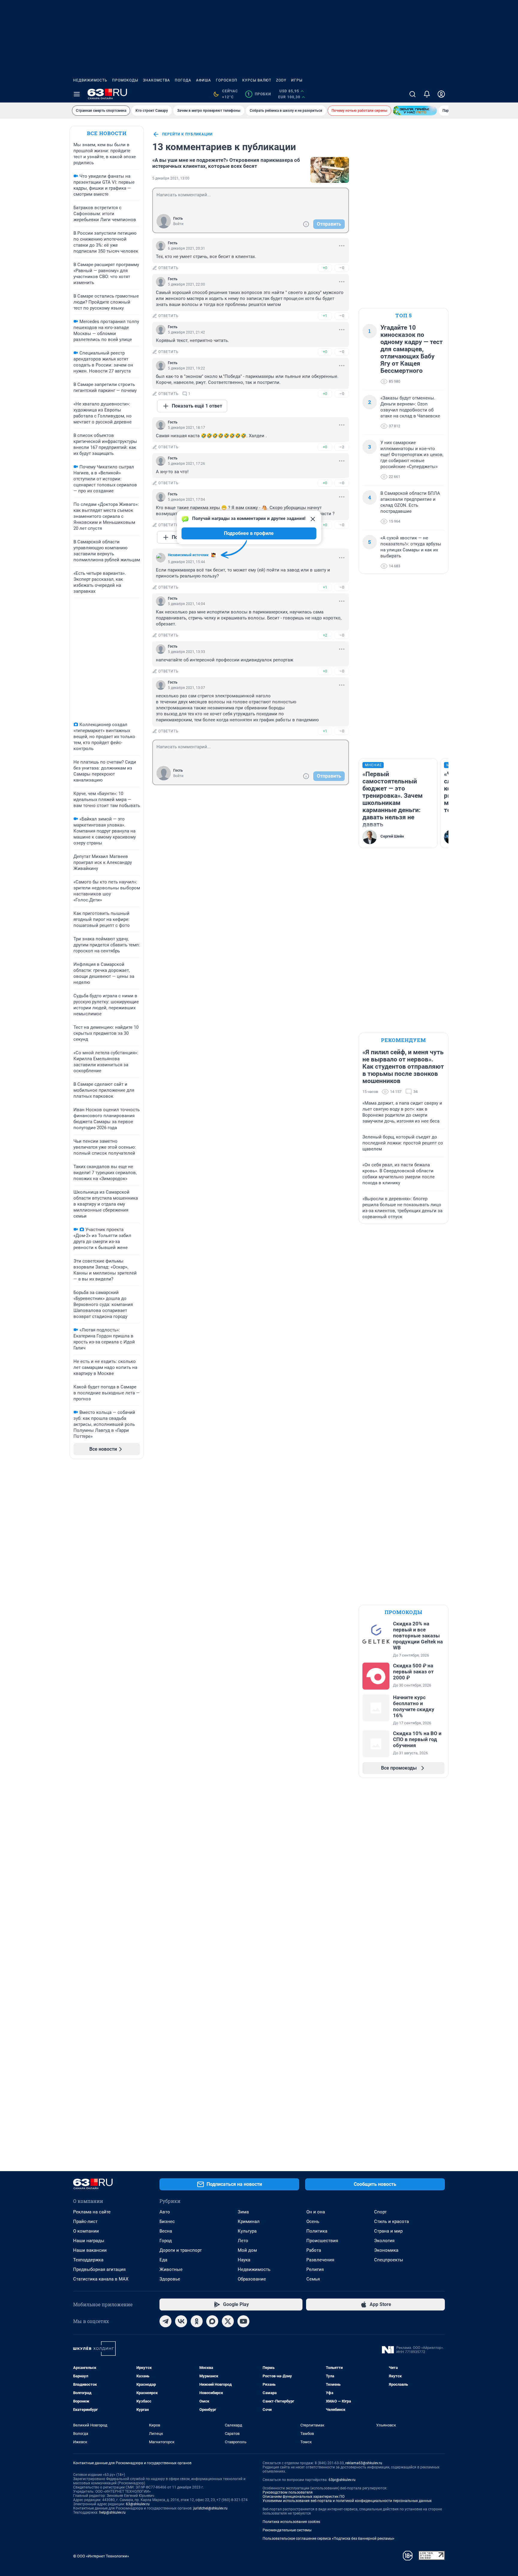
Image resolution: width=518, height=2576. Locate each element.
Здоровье (170, 2279)
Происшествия (322, 2241)
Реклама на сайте (92, 2212)
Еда (163, 2260)
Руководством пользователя (288, 2492)
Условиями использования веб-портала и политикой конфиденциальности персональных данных (347, 2501)
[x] (228, 2321)
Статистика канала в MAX (101, 2279)
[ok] (197, 2321)
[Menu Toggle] (77, 94)
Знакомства (156, 80)
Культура (247, 2231)
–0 (342, 268)
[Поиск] (412, 94)
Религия (315, 2269)
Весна (166, 2231)
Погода (183, 80)
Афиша (204, 80)
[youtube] (243, 2321)
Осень (313, 2221)
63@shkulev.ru (138, 2504)
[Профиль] (441, 94)
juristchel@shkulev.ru (210, 2508)
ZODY (281, 80)
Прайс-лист (85, 2221)
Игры (297, 80)
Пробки (259, 94)
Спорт (380, 2212)
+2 (325, 635)
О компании (86, 2231)
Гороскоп (227, 80)
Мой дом (247, 2250)
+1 (325, 316)
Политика (317, 2231)
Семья (313, 2279)
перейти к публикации (187, 134)
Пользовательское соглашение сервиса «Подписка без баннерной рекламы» (329, 2539)
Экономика (386, 2250)
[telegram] (165, 2321)
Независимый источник (188, 555)
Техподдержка (88, 2260)
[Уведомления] (427, 94)
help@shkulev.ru (112, 2512)
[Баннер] (415, 111)
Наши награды (89, 2241)
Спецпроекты (389, 2260)
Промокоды (125, 80)
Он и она (316, 2212)
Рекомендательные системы (287, 2530)
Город (166, 2241)
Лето (243, 2241)
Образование (252, 2279)
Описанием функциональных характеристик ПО (304, 2497)
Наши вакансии (90, 2250)
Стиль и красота (391, 2221)
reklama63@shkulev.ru (364, 2463)
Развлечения (320, 2260)
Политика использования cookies (291, 2522)
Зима (243, 2212)
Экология (384, 2241)
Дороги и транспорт (181, 2250)
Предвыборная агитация (99, 2269)
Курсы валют (257, 80)
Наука (244, 2260)
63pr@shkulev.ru (342, 2480)
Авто (165, 2212)
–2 (342, 447)
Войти (178, 224)
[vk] (181, 2321)
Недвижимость (90, 80)
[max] (212, 2321)
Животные (171, 2269)
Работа (314, 2250)
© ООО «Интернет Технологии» (101, 2556)
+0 (325, 268)
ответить (168, 268)
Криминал (249, 2221)
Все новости (107, 133)
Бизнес (167, 2221)
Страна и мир (388, 2231)
